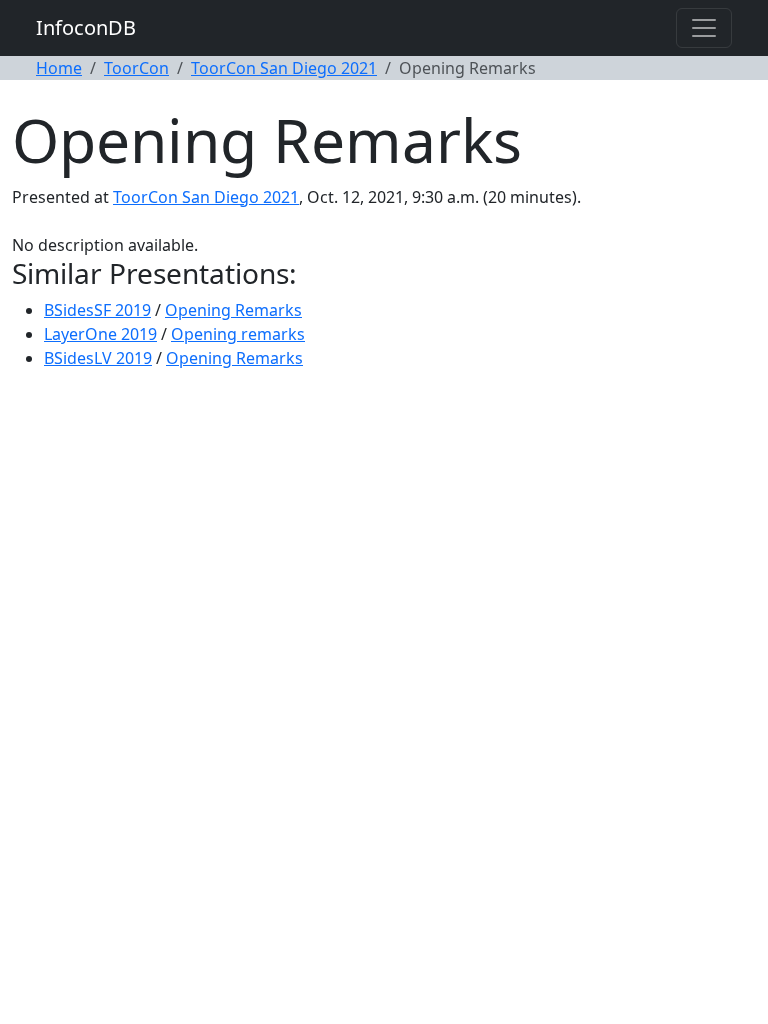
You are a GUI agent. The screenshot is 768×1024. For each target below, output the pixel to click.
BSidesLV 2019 (98, 358)
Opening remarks (238, 334)
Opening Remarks (233, 310)
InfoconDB (86, 27)
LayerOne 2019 (100, 334)
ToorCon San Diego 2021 (284, 68)
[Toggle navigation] (704, 28)
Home (59, 68)
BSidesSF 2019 (97, 310)
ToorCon (136, 68)
